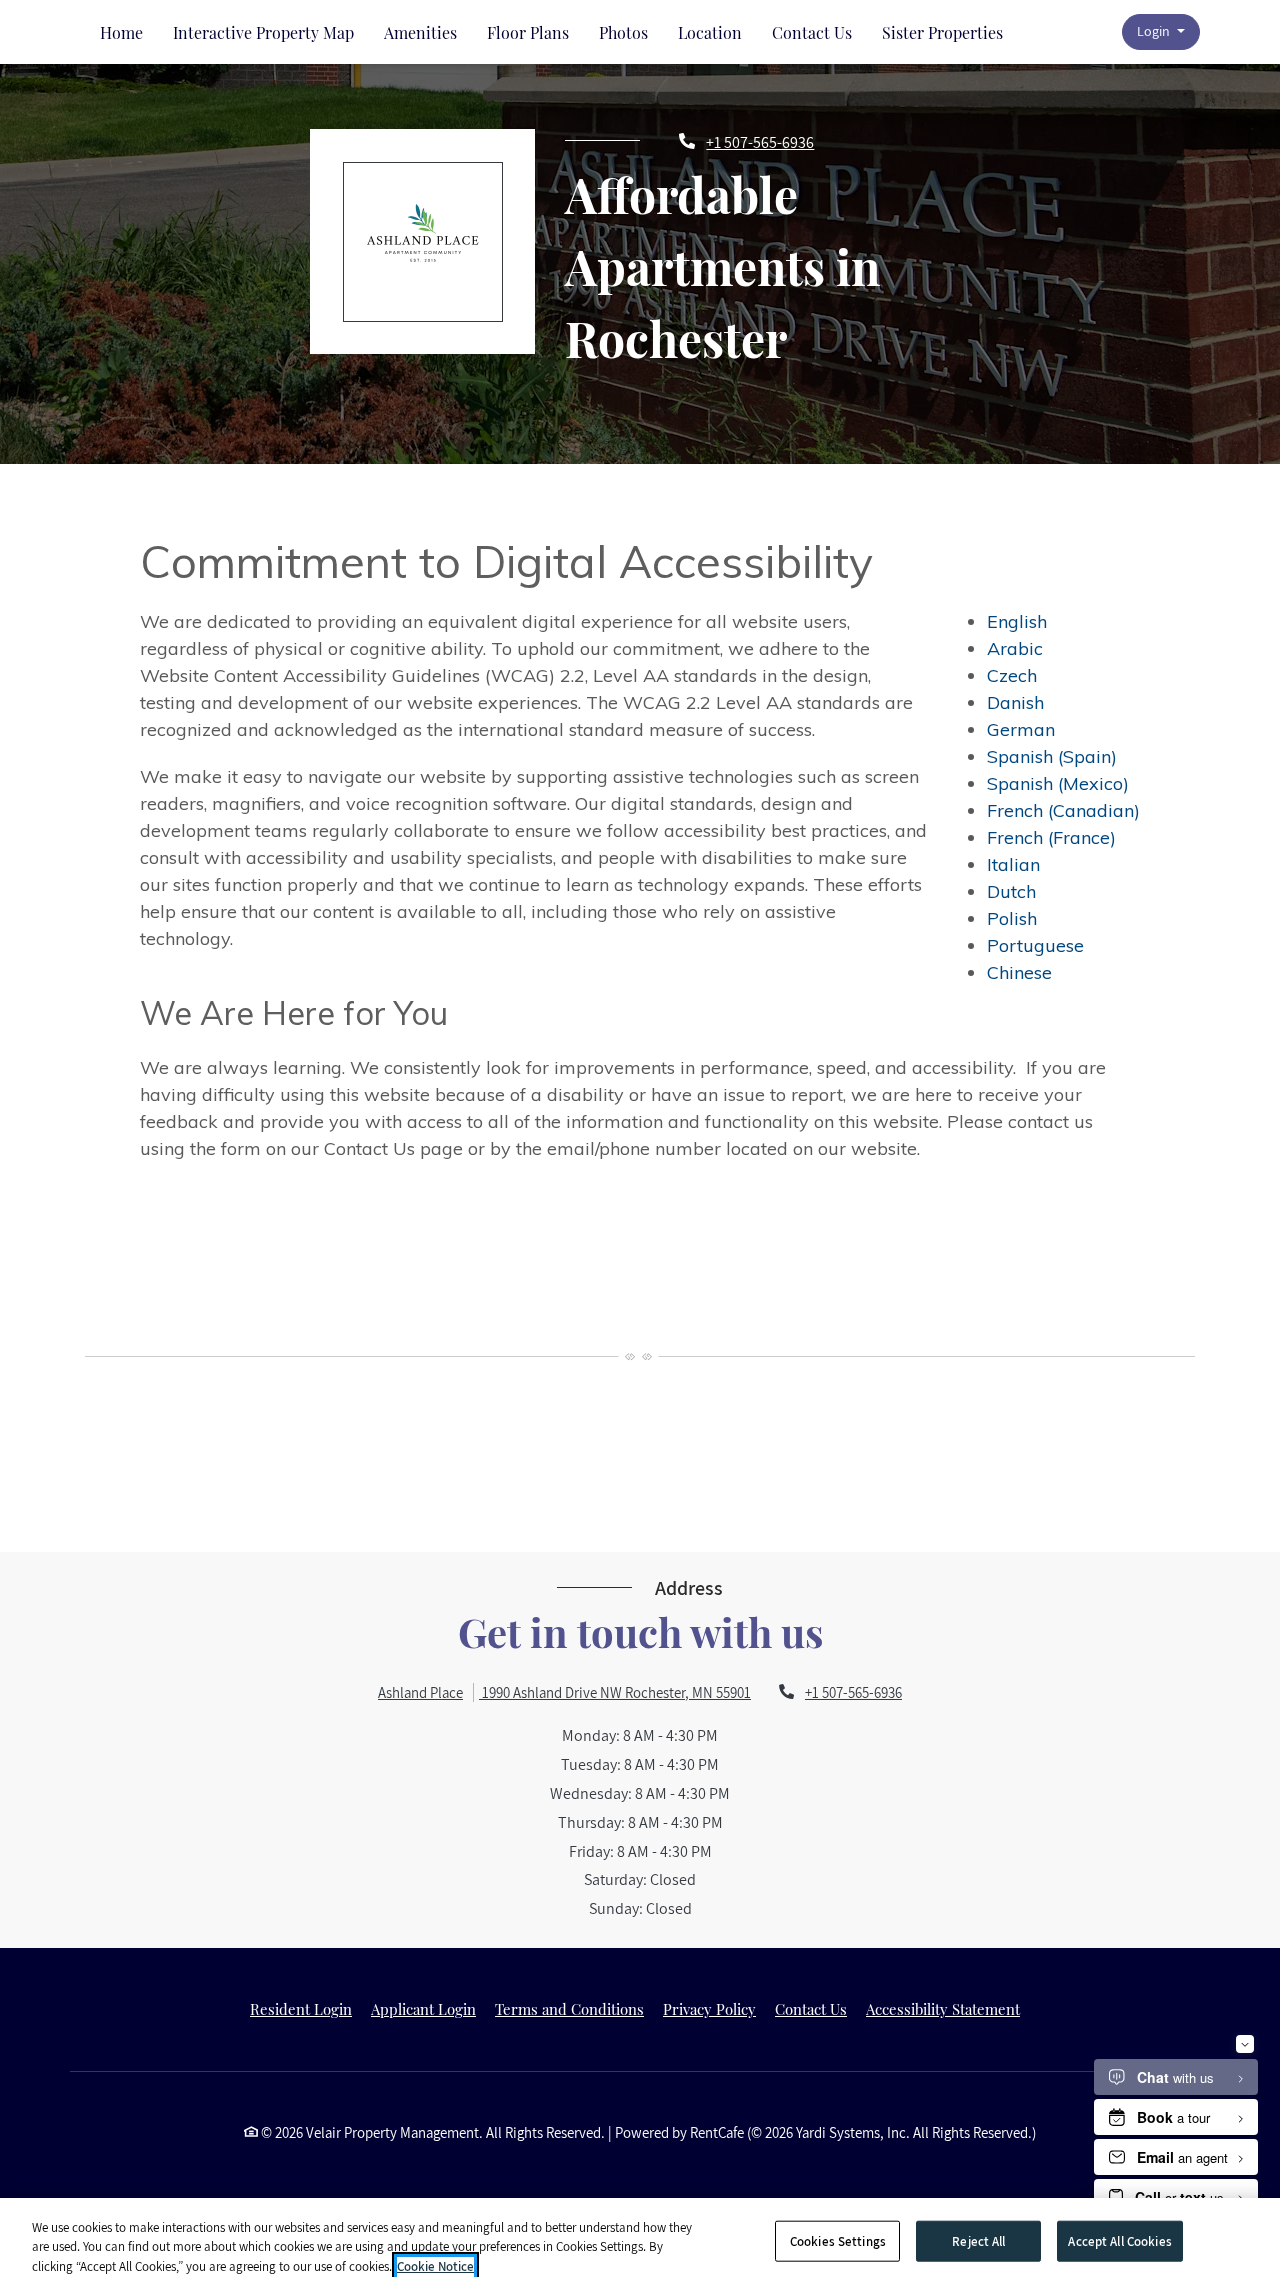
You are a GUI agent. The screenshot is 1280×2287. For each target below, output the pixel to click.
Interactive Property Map (263, 32)
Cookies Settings (838, 2240)
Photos (623, 32)
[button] (1161, 32)
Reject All (978, 2240)
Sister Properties (942, 32)
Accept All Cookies (1119, 2240)
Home (121, 32)
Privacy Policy (709, 2008)
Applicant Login (423, 2008)
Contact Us (812, 32)
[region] (640, 2242)
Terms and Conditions (569, 2008)
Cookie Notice (435, 2266)
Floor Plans (528, 32)
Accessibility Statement (943, 2008)
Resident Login (301, 2008)
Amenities (420, 32)
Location (710, 32)
